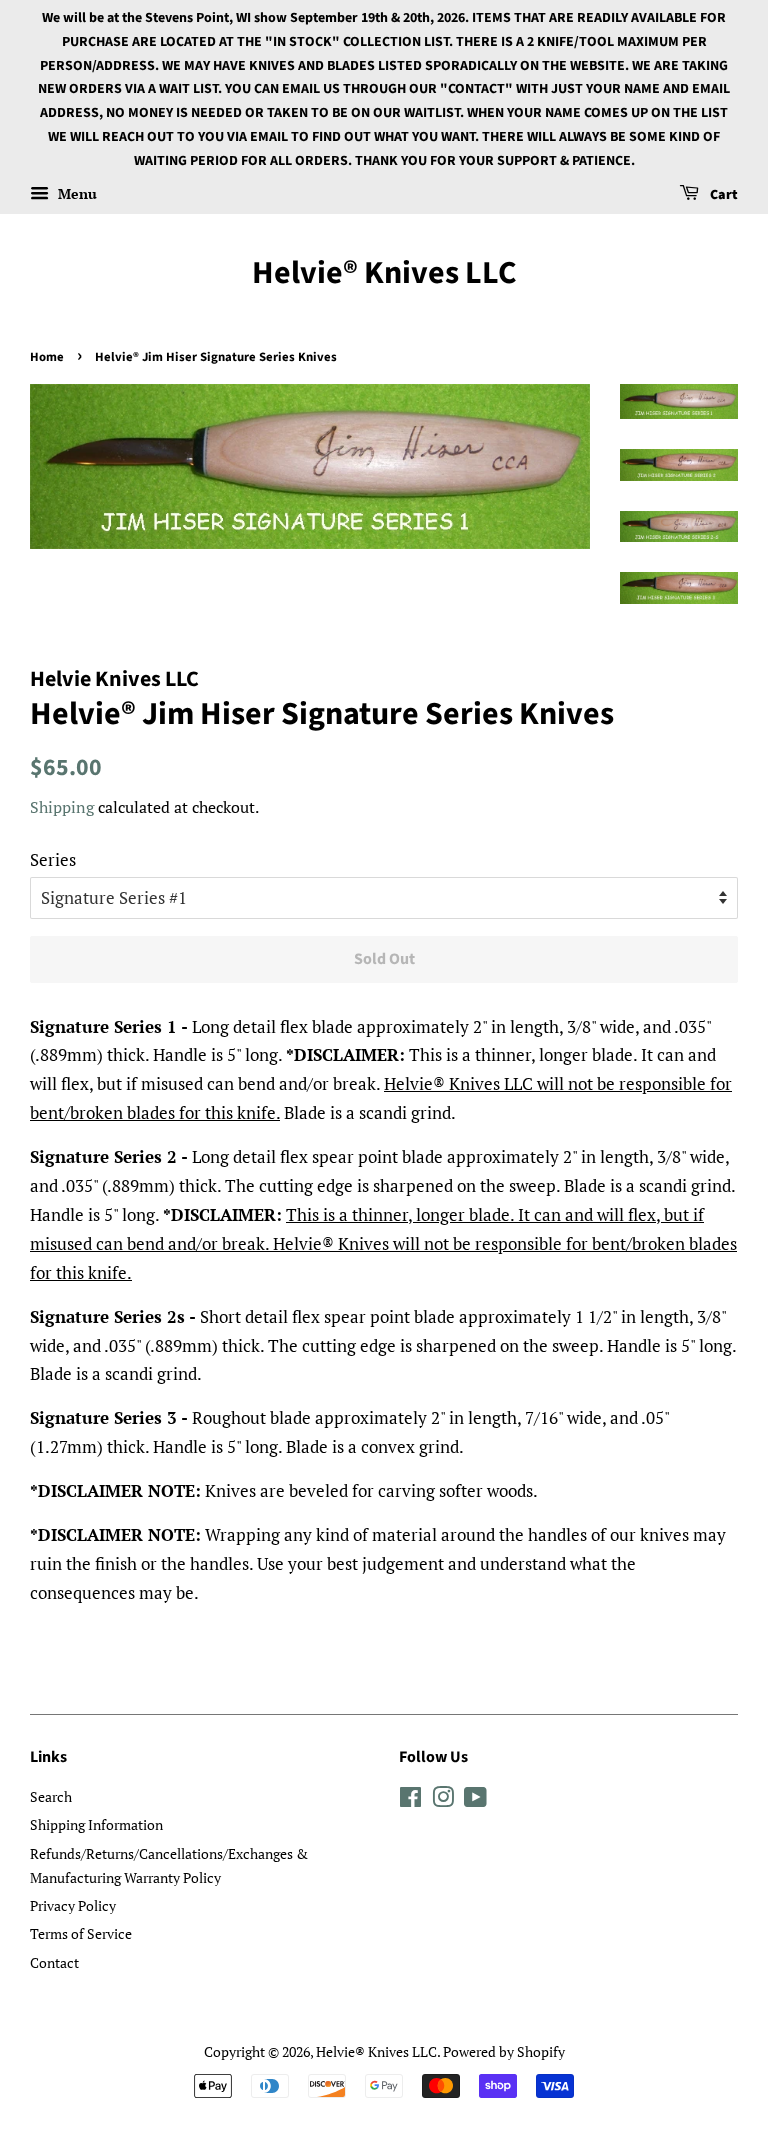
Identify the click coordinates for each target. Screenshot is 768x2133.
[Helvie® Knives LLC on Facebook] (410, 1800)
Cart (722, 195)
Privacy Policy (73, 1905)
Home (47, 357)
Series (53, 859)
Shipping (62, 807)
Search (51, 1796)
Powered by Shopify (504, 2051)
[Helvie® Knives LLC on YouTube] (475, 1800)
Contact (54, 1962)
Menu (75, 193)
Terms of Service (81, 1933)
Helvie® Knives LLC (384, 273)
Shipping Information (96, 1824)
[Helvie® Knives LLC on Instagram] (443, 1800)
